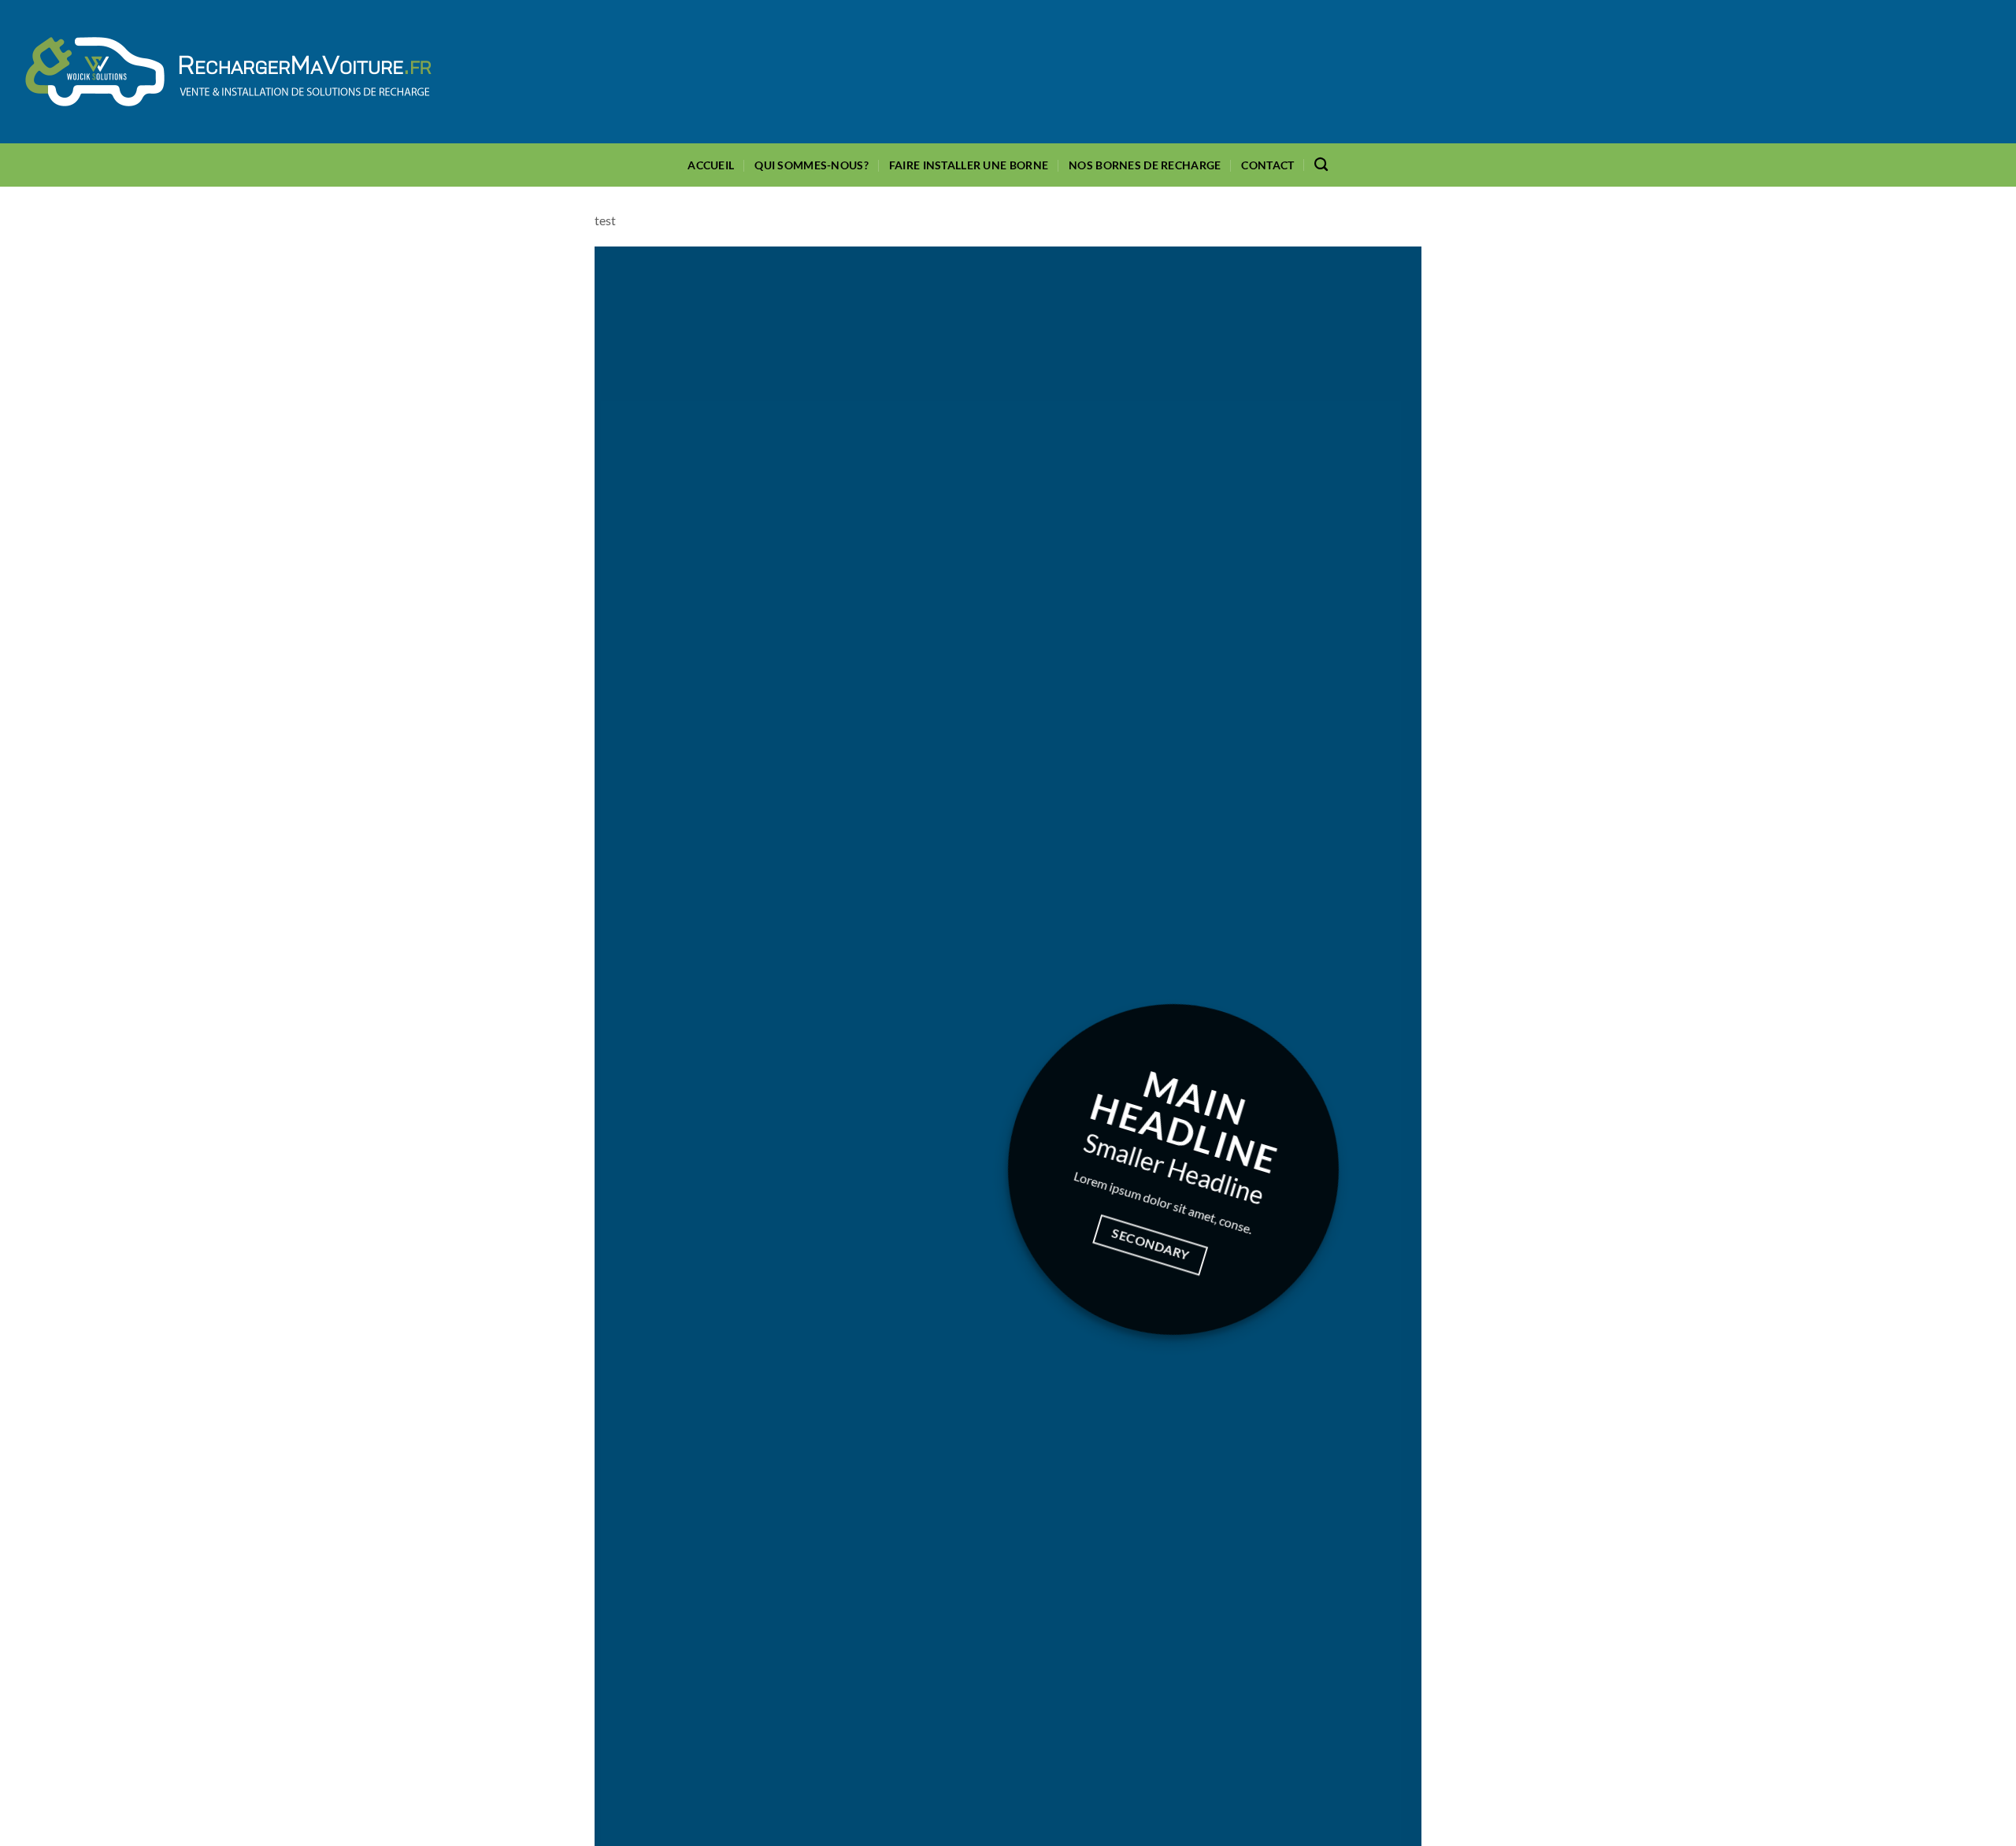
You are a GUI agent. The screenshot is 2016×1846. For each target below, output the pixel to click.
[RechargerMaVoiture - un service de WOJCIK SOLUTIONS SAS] (228, 72)
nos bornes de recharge (1145, 165)
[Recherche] (1321, 165)
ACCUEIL (711, 165)
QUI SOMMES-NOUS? (812, 165)
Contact (1267, 165)
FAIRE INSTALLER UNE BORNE (969, 165)
